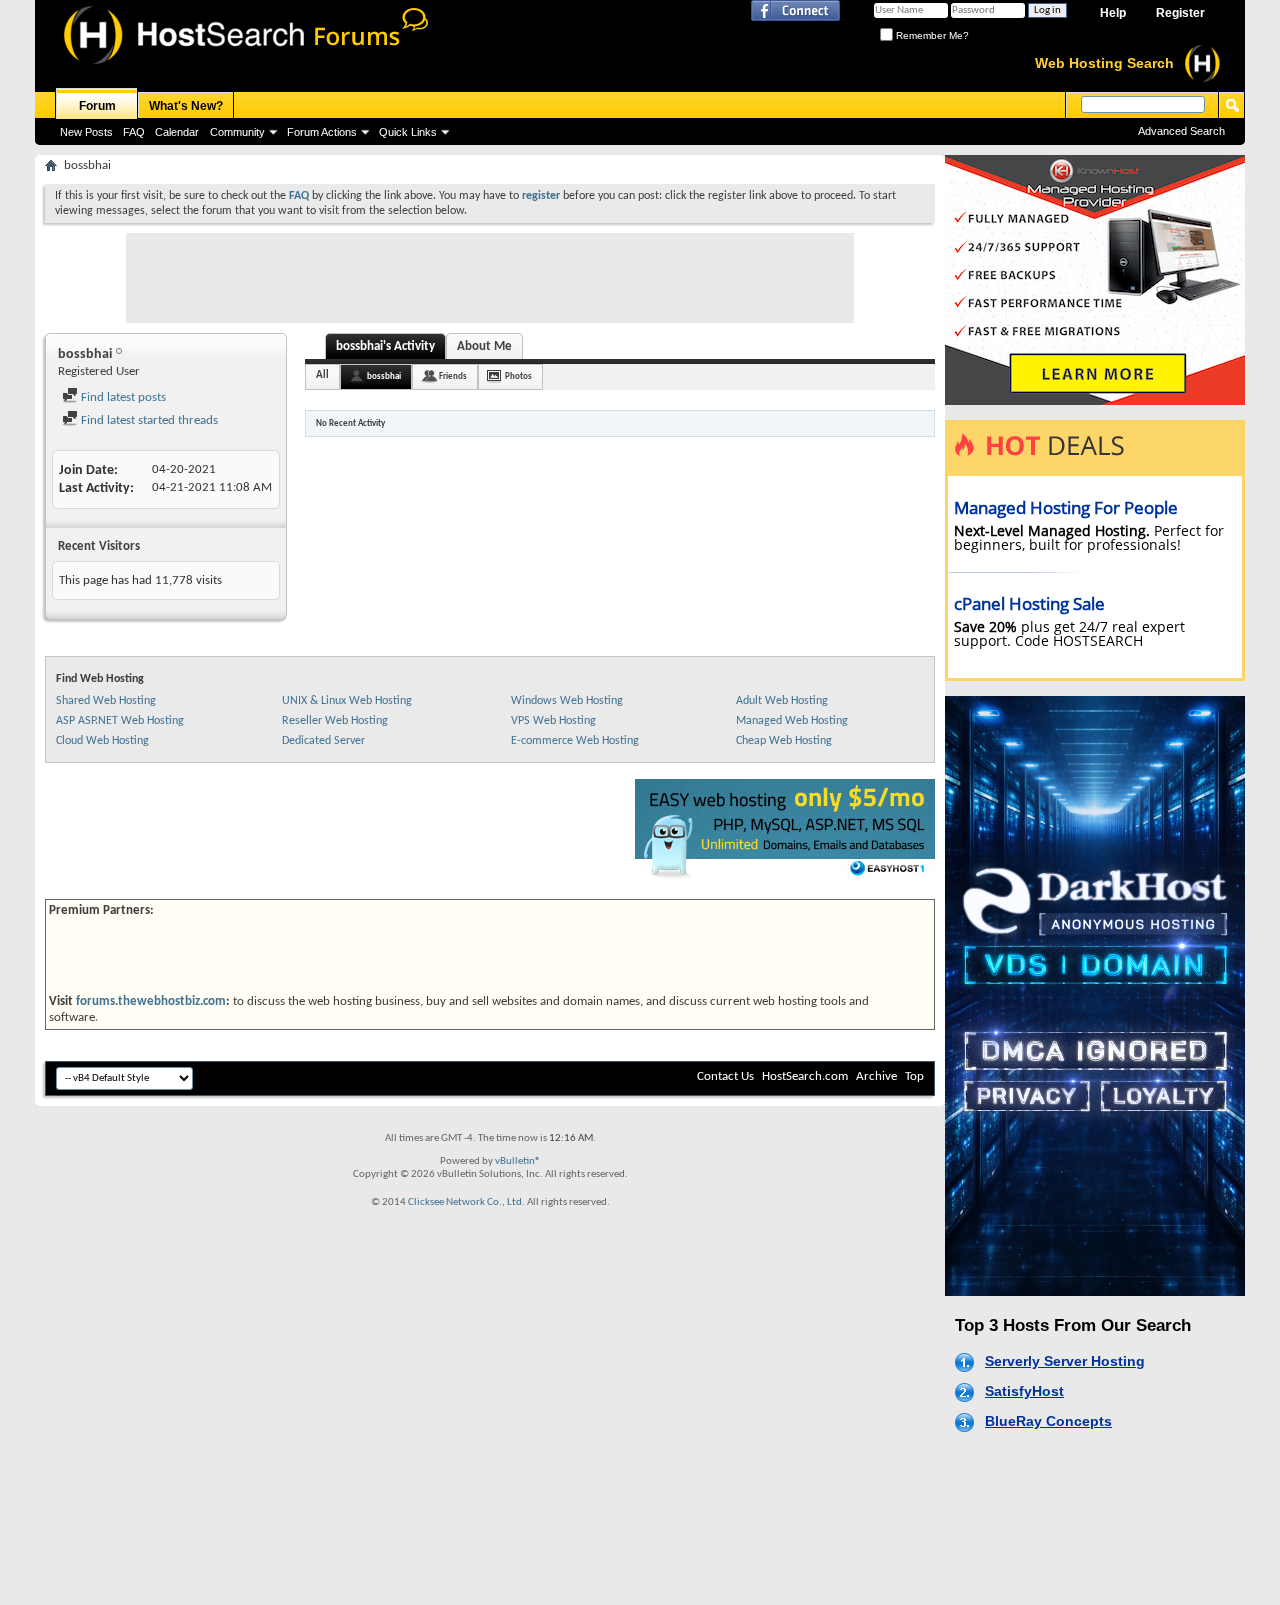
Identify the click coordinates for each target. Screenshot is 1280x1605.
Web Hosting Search (1104, 63)
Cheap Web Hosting (784, 741)
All (322, 375)
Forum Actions (322, 132)
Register (1180, 13)
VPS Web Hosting (553, 721)
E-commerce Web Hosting (575, 741)
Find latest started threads (148, 420)
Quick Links (408, 132)
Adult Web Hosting (782, 701)
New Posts (86, 132)
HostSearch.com (805, 1076)
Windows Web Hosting (567, 701)
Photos (518, 376)
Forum (97, 106)
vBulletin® (518, 1161)
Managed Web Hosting (792, 721)
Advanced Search (1181, 131)
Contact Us (725, 1076)
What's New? (186, 106)
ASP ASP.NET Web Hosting (120, 721)
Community (237, 132)
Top (914, 1076)
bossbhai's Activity (385, 346)
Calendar (177, 132)
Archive (876, 1076)
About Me (484, 346)
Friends (453, 376)
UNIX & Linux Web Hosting (347, 701)
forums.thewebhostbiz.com (151, 1001)
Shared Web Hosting (106, 701)
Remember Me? (931, 35)
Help (1113, 13)
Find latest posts (122, 397)
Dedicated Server (323, 741)
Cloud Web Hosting (102, 741)
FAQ (134, 132)
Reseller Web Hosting (335, 721)
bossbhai (384, 376)
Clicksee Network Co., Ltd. (466, 1202)
